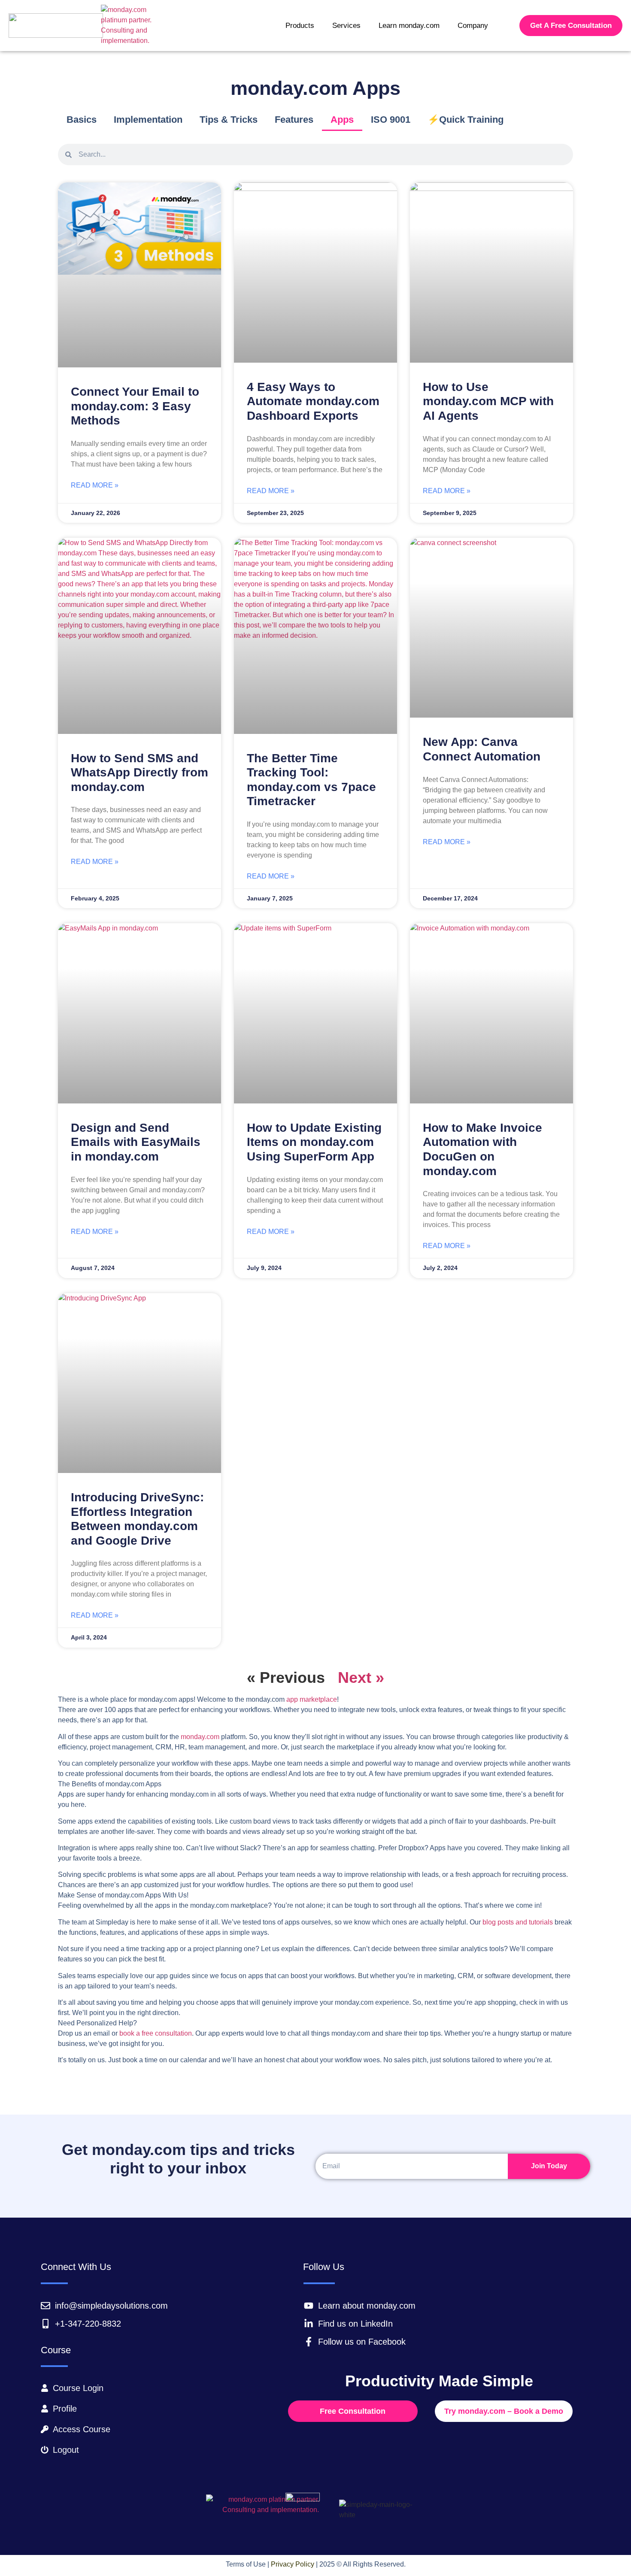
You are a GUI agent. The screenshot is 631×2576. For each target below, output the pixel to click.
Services (346, 26)
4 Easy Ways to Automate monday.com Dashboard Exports (313, 401)
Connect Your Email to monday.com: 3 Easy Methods (135, 406)
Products (300, 26)
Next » (361, 1677)
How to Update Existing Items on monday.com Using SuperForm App (314, 1142)
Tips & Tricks (229, 120)
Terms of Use (246, 2564)
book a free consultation (156, 2033)
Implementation (148, 120)
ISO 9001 (391, 120)
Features (294, 120)
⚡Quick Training (466, 120)
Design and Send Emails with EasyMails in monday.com (136, 1142)
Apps (342, 120)
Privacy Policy (293, 2564)
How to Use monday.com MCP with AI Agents (488, 401)
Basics (82, 120)
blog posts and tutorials (518, 1922)
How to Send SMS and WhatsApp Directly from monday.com (140, 773)
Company (473, 26)
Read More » (95, 485)
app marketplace (312, 1699)
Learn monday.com (409, 26)
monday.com (200, 1737)
